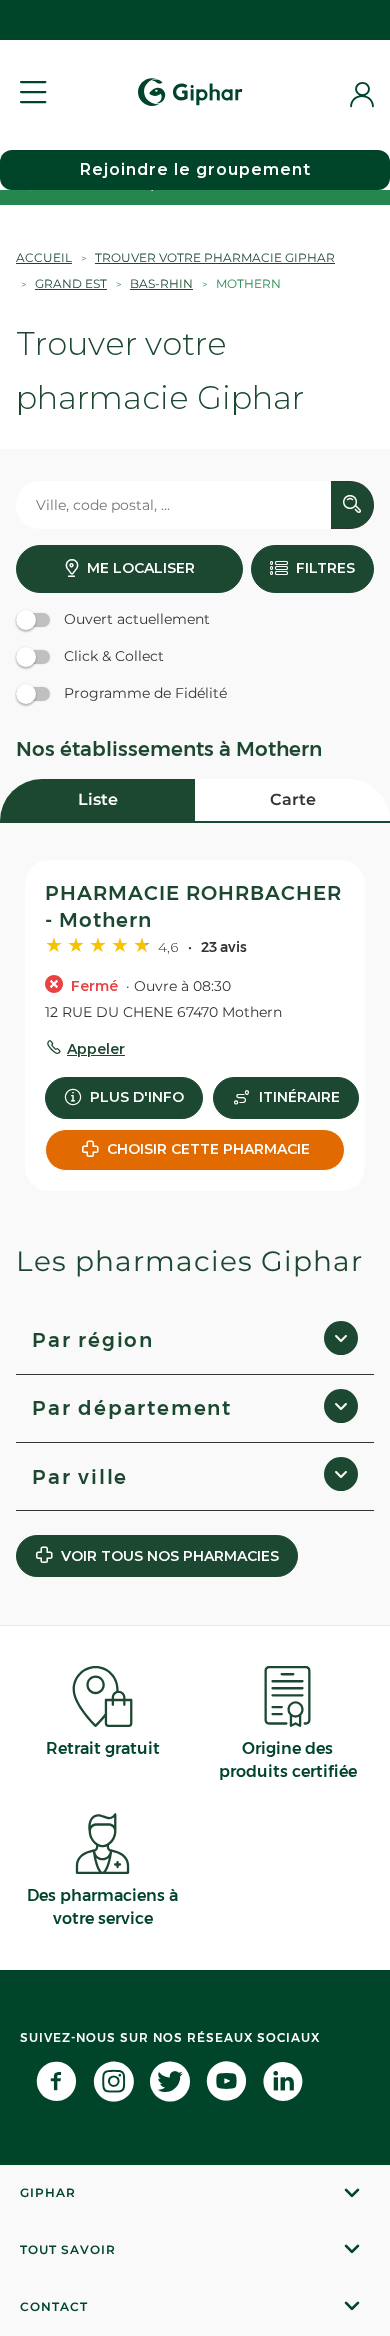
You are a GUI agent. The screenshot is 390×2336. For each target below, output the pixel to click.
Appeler (96, 1049)
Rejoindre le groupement (195, 169)
